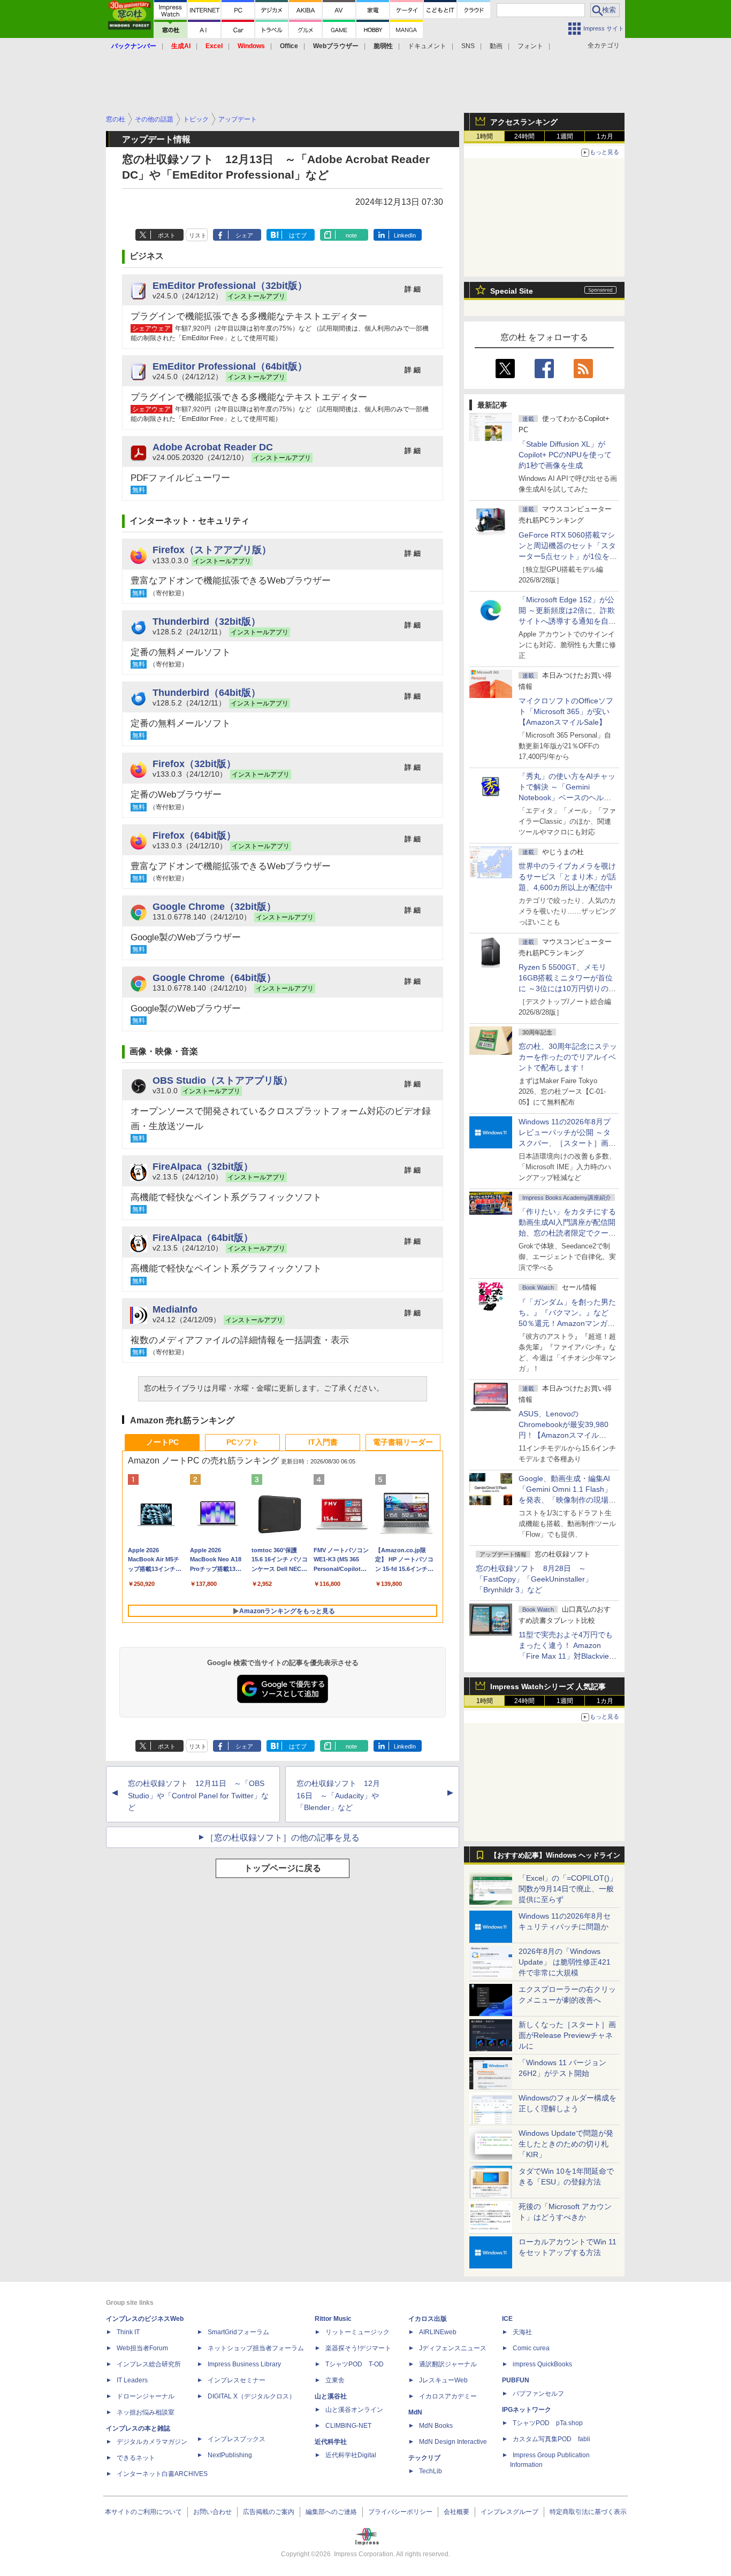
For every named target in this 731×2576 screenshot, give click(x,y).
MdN (415, 2412)
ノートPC (162, 1442)
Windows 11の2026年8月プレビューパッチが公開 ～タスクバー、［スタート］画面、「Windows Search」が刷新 (566, 1143)
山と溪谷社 (331, 2396)
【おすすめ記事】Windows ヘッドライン (555, 1856)
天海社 (522, 2332)
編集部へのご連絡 (331, 2512)
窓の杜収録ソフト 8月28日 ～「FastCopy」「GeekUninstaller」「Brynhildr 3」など (534, 1579)
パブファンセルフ (538, 2394)
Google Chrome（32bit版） (214, 906)
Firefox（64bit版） (194, 835)
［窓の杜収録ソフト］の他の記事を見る (283, 1838)
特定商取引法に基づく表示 (588, 2512)
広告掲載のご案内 (269, 2512)
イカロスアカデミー (448, 2396)
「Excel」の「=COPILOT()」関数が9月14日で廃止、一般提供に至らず (568, 1889)
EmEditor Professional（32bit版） (230, 285)
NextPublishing (230, 2455)
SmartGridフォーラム (238, 2332)
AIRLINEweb (438, 2332)
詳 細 (413, 289)
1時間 (485, 136)
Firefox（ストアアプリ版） (212, 550)
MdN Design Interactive (453, 2442)
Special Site (512, 291)
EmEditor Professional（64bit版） (230, 366)
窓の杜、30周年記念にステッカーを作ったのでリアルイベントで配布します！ (568, 1057)
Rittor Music (333, 2319)
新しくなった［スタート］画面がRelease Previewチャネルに (567, 2035)
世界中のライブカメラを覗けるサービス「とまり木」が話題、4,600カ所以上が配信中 (567, 877)
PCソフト (243, 1442)
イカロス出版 (428, 2319)
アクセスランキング (524, 122)
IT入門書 (323, 1442)
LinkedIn (405, 235)
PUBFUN (516, 2380)
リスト (198, 235)
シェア (244, 235)
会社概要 (456, 2512)
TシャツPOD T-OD (355, 2364)
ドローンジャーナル (146, 2396)
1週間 (565, 136)
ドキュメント (427, 46)
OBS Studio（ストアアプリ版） (223, 1080)
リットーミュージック (357, 2332)
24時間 (524, 136)
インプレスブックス (237, 2439)
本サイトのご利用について (143, 2512)
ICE (507, 2319)
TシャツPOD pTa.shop (548, 2423)
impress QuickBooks (542, 2364)
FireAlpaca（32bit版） (203, 1166)
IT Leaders (132, 2380)
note (351, 235)
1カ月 (605, 136)
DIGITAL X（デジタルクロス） (252, 2396)
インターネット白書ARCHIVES (162, 2474)
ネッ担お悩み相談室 (146, 2412)
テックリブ (424, 2458)
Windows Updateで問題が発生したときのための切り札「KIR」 (566, 2144)
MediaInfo (175, 1309)
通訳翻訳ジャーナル (448, 2364)
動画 (496, 46)
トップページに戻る (283, 1868)
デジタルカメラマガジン (152, 2442)
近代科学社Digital (351, 2455)
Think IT (128, 2332)
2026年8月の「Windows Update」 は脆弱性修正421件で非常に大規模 (565, 1962)
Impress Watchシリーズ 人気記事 (548, 1686)
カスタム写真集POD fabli (551, 2439)
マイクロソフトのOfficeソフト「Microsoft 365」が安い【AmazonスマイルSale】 (566, 711)
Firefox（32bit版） (194, 764)
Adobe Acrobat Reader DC (213, 447)
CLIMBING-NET (348, 2426)
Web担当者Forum (142, 2348)
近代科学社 (331, 2442)
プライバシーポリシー (400, 2512)
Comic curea (531, 2348)
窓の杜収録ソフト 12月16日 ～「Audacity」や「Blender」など (338, 1796)
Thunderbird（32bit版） (207, 621)
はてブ (298, 235)
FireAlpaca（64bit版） (203, 1237)
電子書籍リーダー (403, 1442)
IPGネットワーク (527, 2410)
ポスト (167, 235)
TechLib (431, 2471)
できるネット (136, 2458)
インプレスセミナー (237, 2380)
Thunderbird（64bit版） (207, 692)
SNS (468, 46)
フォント (530, 46)
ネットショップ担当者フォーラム (256, 2348)
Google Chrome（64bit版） (214, 977)
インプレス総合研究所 (149, 2364)
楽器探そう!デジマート (358, 2348)
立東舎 (335, 2380)
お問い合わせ (212, 2512)
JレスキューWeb (443, 2380)
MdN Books (436, 2426)
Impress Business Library (244, 2364)
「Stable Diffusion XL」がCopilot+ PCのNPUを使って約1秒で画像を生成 (565, 455)
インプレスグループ (509, 2512)
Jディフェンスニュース (453, 2348)
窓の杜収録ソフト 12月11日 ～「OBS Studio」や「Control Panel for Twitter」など (198, 1796)
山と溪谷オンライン (354, 2410)
